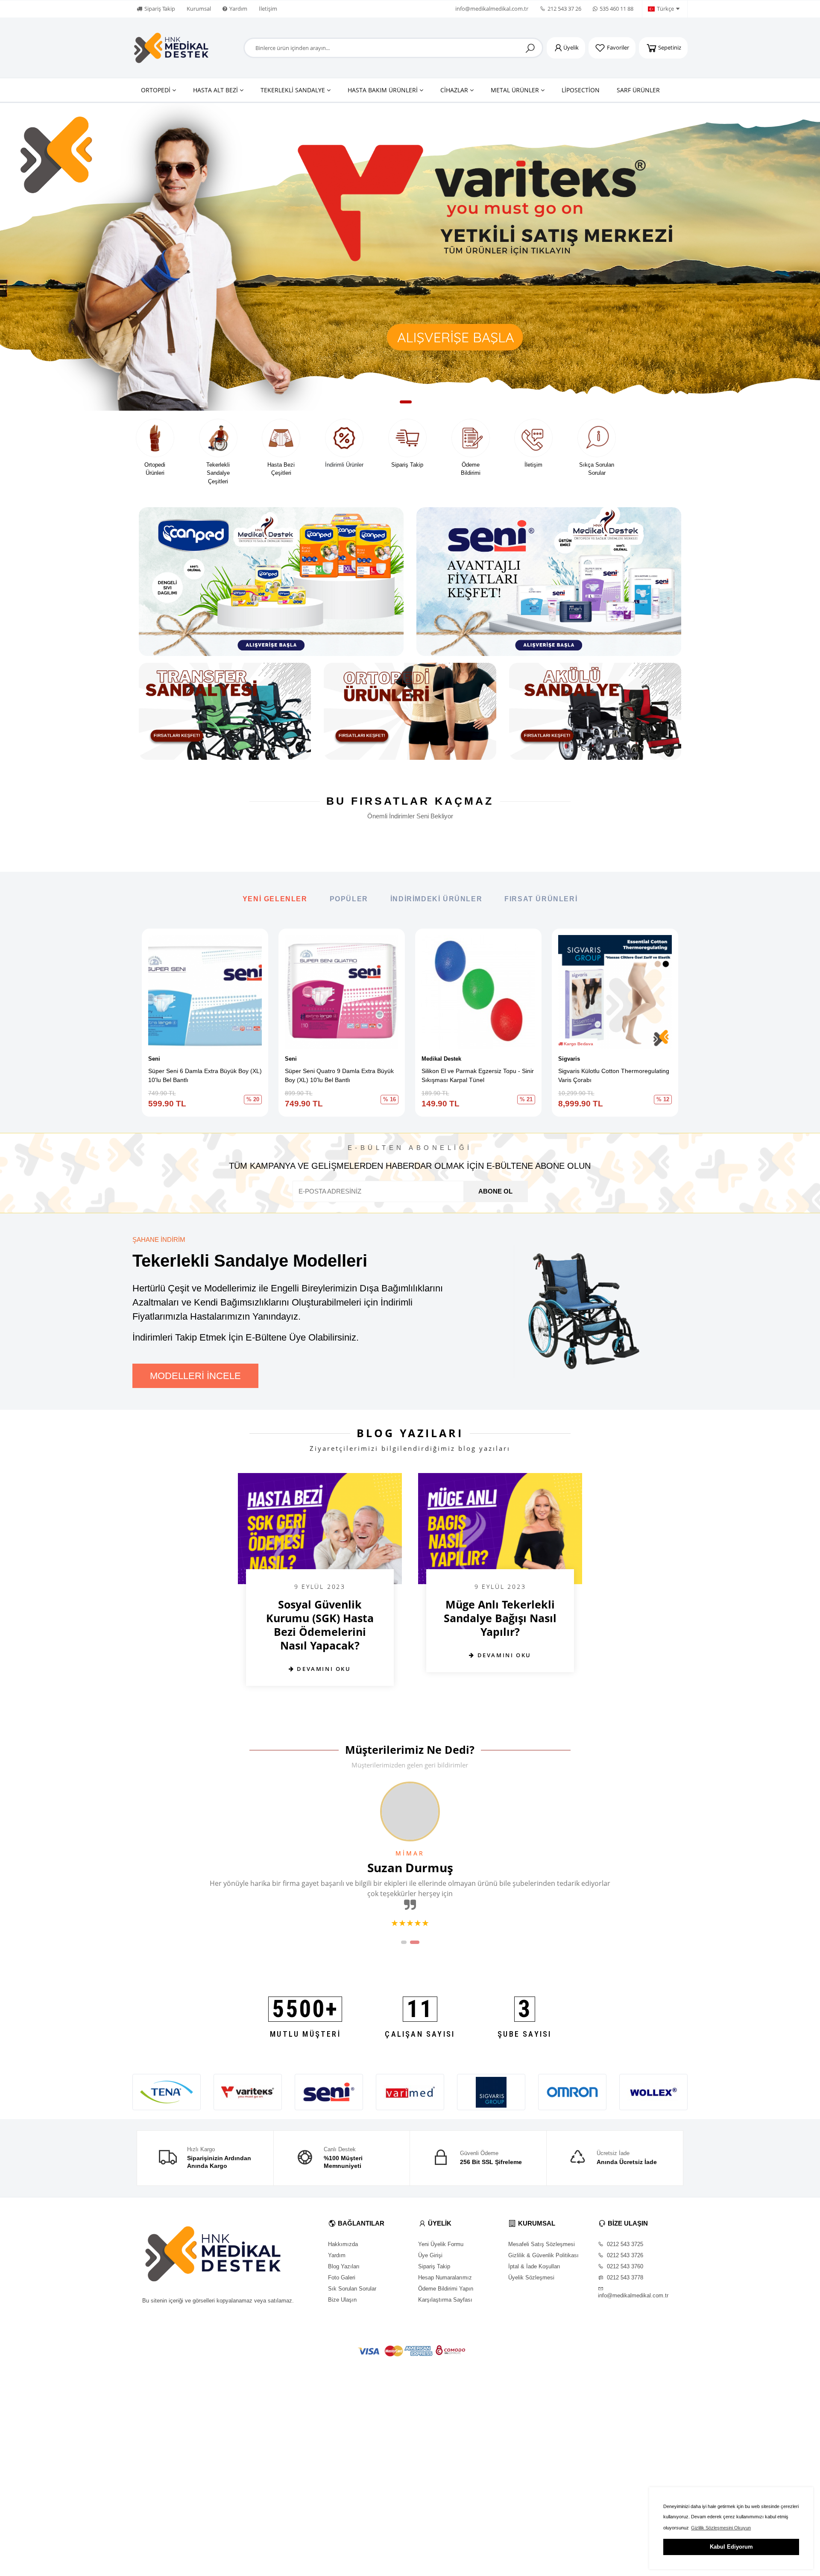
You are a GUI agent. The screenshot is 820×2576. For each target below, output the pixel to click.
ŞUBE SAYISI (524, 2034)
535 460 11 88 (616, 9)
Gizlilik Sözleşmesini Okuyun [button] (721, 2528)
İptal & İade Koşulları (534, 2266)
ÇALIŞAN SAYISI (420, 2034)
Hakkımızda (343, 2244)
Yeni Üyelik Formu (441, 2244)
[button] (394, 402)
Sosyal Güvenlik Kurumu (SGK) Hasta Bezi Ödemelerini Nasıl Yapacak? (320, 1625)
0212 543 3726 (624, 2255)
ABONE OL (495, 1191)
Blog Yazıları (344, 2266)
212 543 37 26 (564, 9)
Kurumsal (199, 9)
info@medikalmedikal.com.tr (492, 9)
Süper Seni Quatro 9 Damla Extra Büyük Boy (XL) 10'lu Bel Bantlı (339, 1075)
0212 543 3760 (624, 2266)
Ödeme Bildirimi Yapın (446, 2289)
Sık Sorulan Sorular (352, 2289)
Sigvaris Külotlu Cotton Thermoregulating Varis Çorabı (614, 1075)
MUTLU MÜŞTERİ (305, 2034)
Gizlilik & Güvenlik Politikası (543, 2255)
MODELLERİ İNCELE (195, 1376)
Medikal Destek (441, 1059)
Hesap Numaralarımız (445, 2278)
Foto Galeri (342, 2278)
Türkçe (665, 9)
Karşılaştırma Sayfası (445, 2300)
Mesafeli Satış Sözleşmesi (542, 2244)
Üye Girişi (430, 2255)
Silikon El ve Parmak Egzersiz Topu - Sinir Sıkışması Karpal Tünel (478, 1075)
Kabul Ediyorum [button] (731, 2547)
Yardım (238, 9)
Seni (154, 1059)
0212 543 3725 (624, 2244)
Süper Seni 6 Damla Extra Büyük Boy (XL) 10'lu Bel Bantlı (205, 1075)
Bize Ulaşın (342, 2300)
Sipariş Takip (160, 9)
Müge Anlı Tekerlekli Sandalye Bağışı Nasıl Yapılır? (500, 1618)
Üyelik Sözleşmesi (531, 2278)
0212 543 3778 (624, 2278)
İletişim (268, 9)
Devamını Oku (323, 1669)
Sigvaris (569, 1059)
